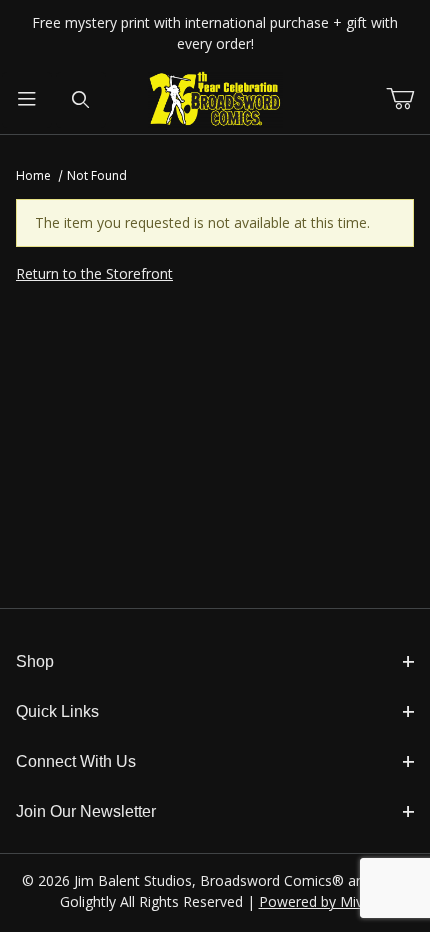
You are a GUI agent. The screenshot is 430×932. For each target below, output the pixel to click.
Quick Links (57, 711)
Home (33, 175)
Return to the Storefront (94, 273)
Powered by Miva (315, 901)
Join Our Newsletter (86, 811)
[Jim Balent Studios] (215, 98)
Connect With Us (76, 761)
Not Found (97, 175)
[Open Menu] (27, 100)
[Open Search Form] (81, 100)
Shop (35, 661)
